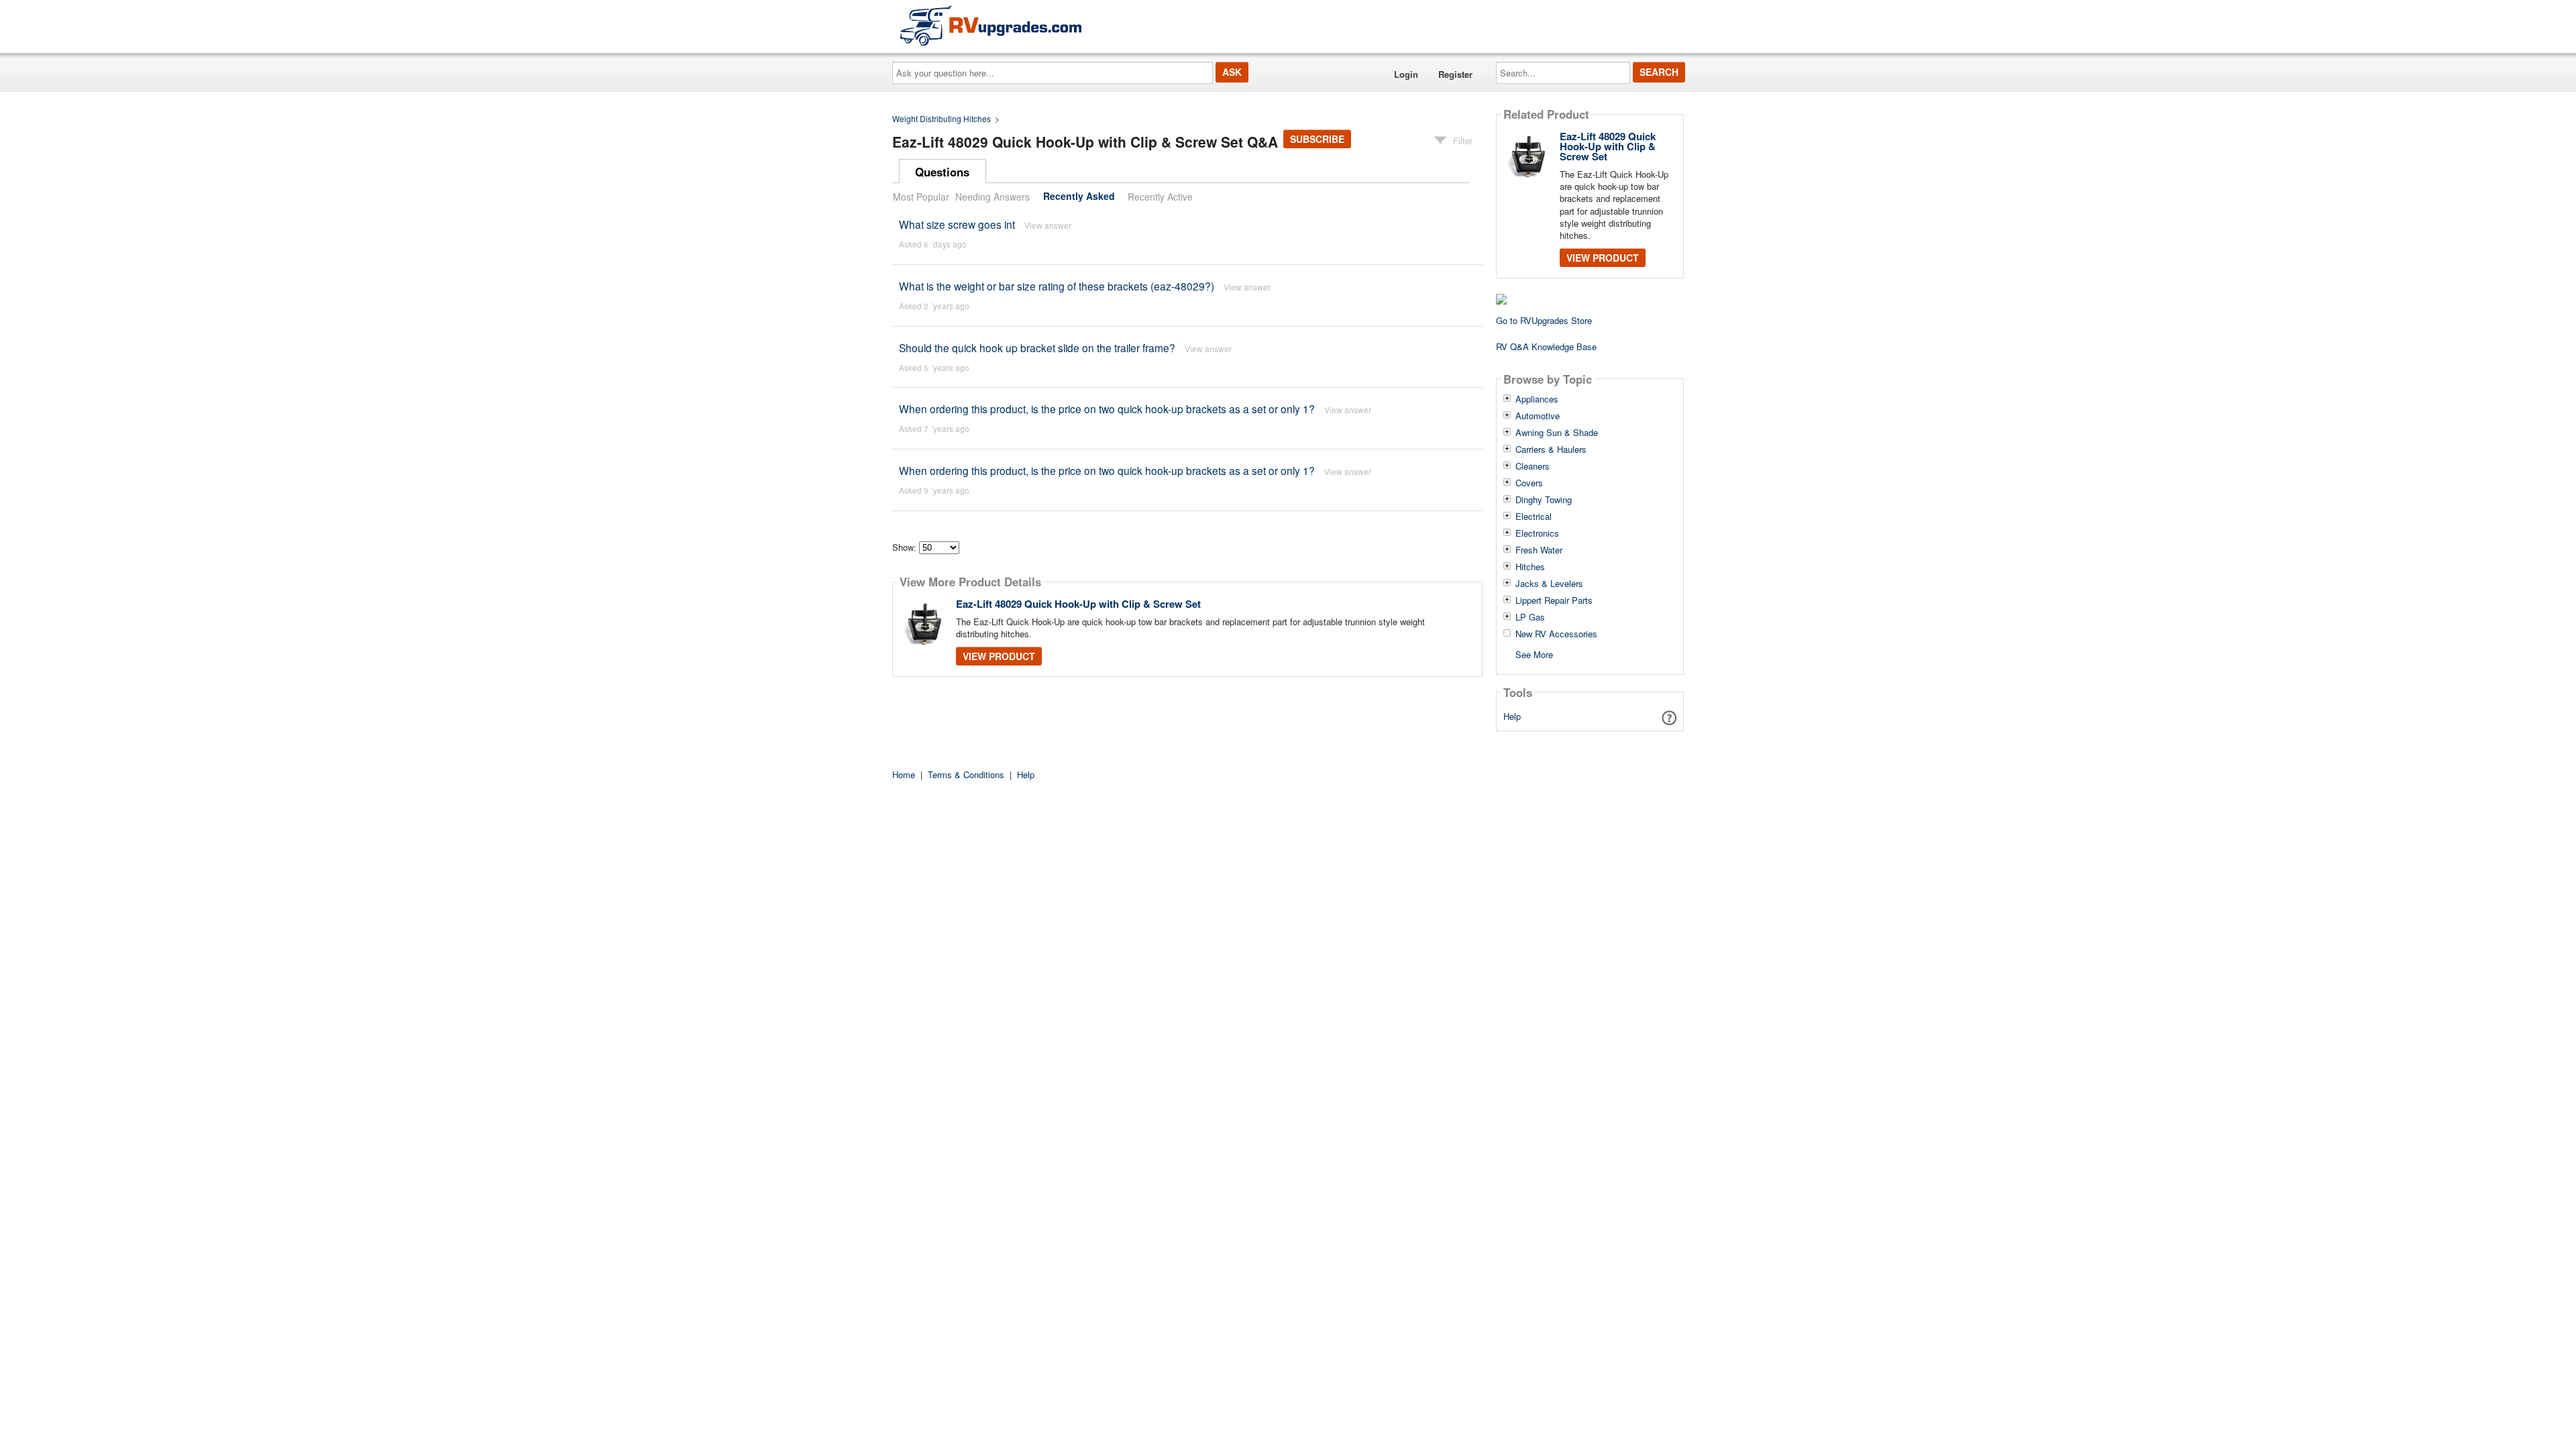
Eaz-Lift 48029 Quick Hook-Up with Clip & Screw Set (1078, 604)
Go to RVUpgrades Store (1544, 320)
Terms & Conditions (966, 774)
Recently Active (1160, 197)
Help (1512, 716)
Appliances (1537, 399)
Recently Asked (1079, 197)
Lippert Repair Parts (1554, 600)
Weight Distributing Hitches (942, 118)
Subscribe (1317, 139)
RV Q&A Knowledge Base (1546, 346)
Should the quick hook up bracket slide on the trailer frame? (1037, 347)
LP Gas (1530, 617)
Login (1406, 74)
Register (1455, 74)
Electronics (1537, 533)
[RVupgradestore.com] (991, 25)
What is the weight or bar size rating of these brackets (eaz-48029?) (1057, 286)
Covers (1529, 483)
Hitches (1530, 567)
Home (904, 774)
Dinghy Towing (1544, 500)
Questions (942, 172)
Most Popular (921, 197)
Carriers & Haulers (1551, 449)
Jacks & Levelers (1549, 584)
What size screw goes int (957, 224)
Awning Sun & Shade (1557, 433)
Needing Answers (992, 197)
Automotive (1538, 416)
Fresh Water (1539, 550)
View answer (1048, 225)
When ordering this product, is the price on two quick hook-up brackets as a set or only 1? (1107, 409)
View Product (999, 656)
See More (1534, 654)
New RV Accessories (1556, 634)
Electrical (1534, 517)
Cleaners (1533, 466)
